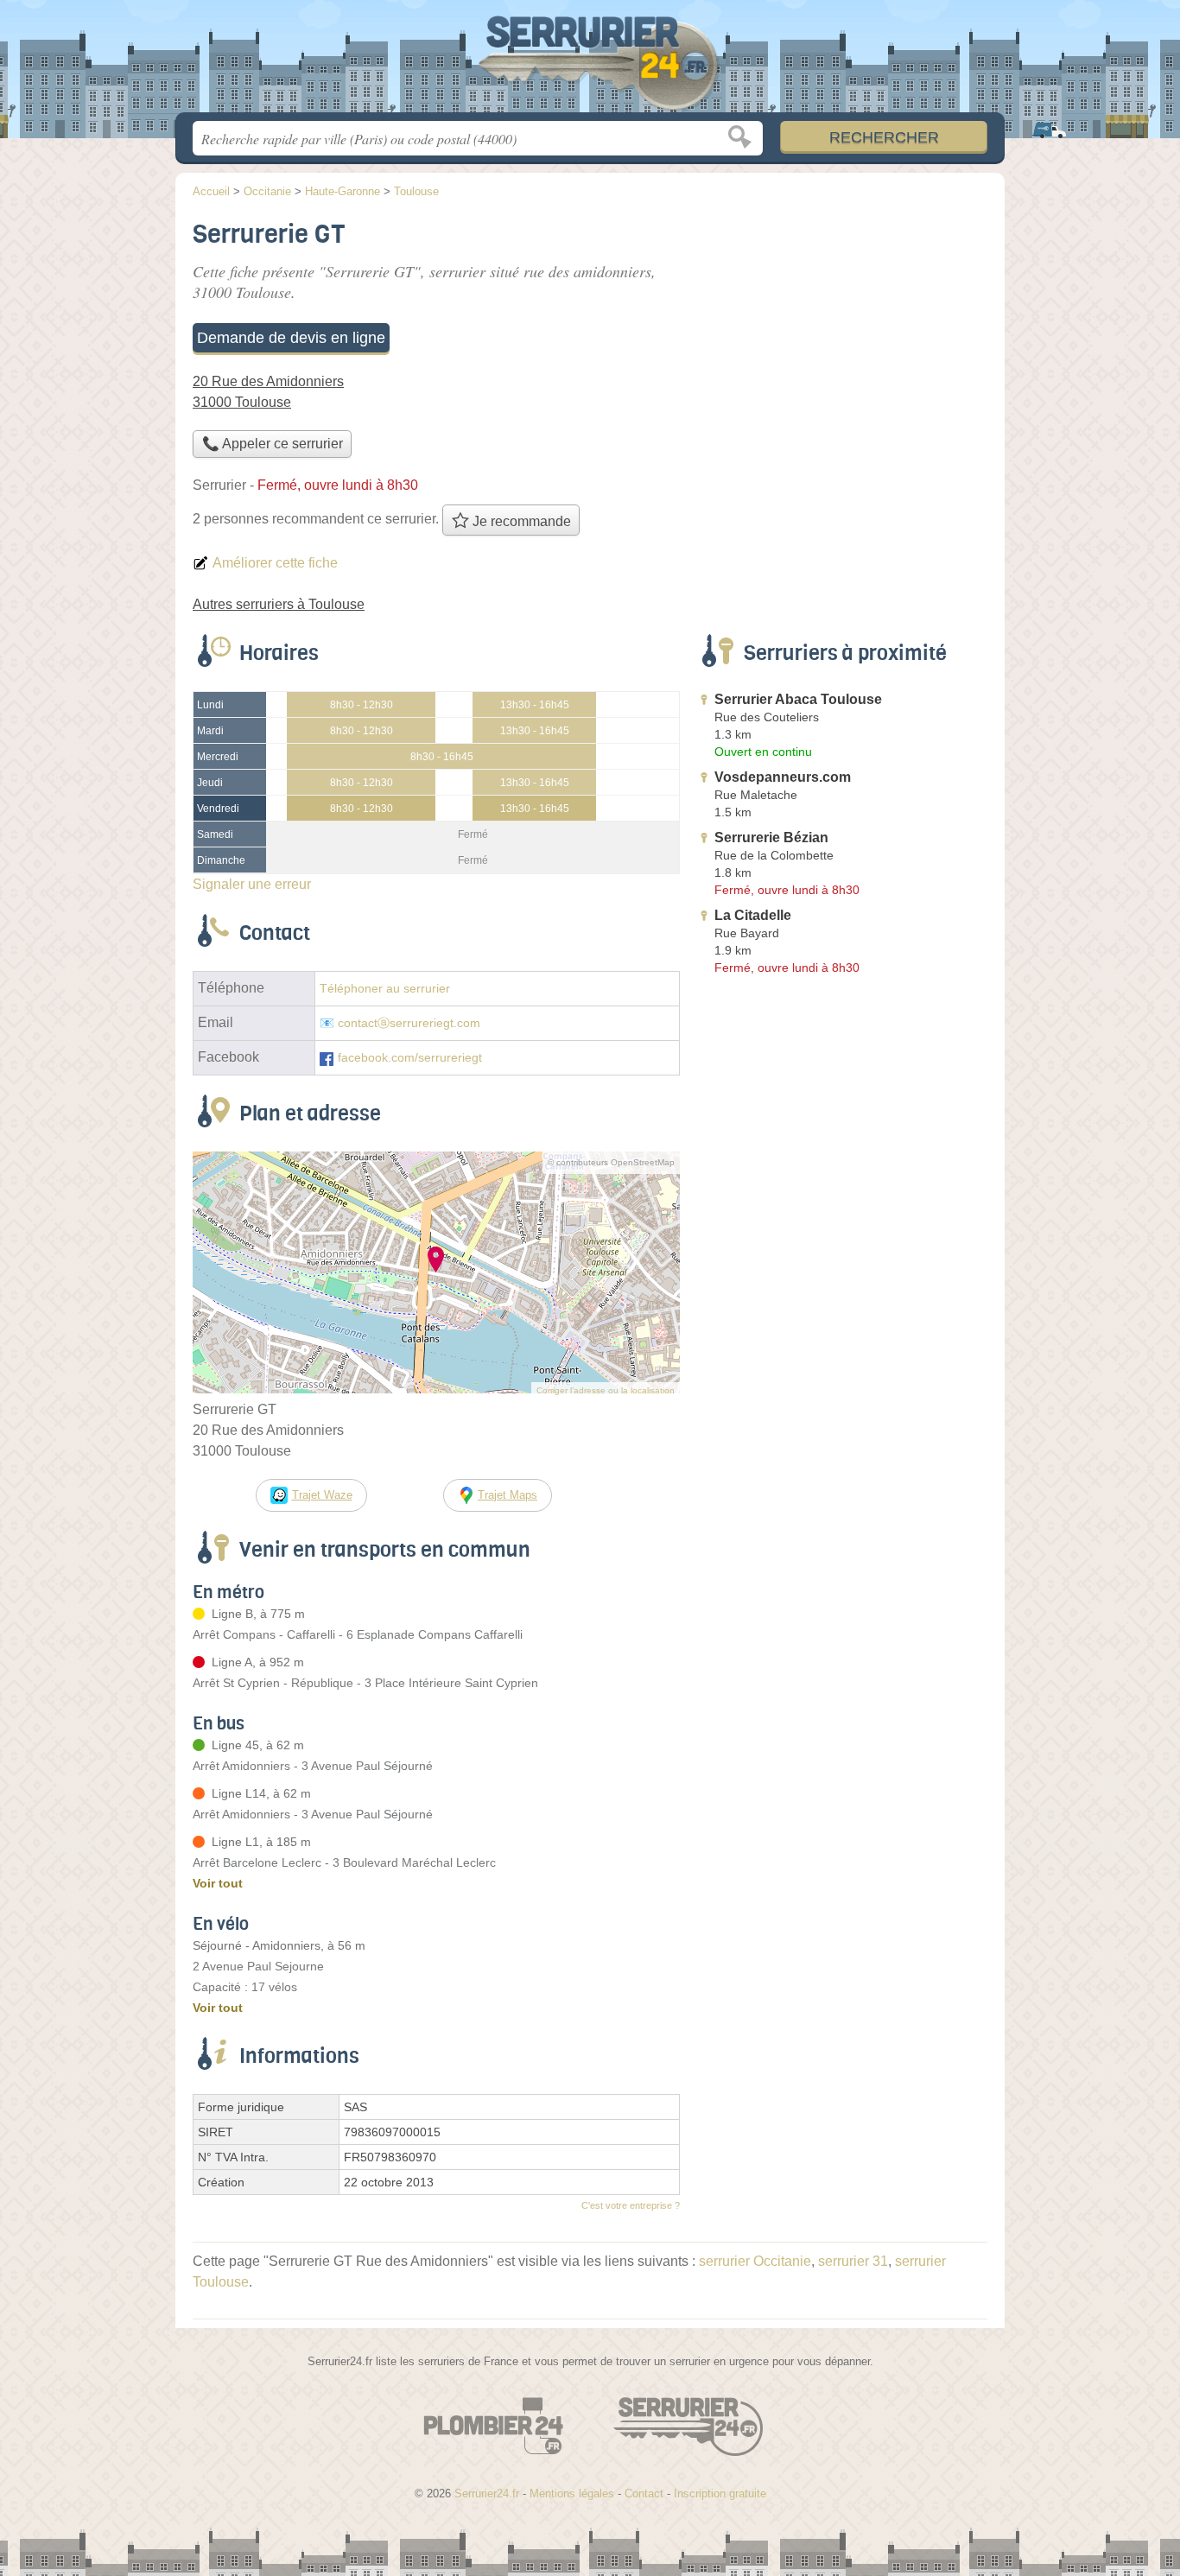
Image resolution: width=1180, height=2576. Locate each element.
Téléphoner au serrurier (385, 989)
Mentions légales (572, 2494)
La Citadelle (753, 915)
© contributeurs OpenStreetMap (611, 1162)
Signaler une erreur (252, 884)
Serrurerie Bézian (771, 838)
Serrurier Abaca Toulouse (798, 699)
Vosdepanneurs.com (783, 777)
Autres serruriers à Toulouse (279, 604)
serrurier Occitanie (755, 2261)
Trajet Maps (508, 1495)
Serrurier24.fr (590, 61)
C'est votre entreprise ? (631, 2205)
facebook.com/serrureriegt (410, 1058)
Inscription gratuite (720, 2494)
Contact (644, 2494)
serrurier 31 (853, 2261)
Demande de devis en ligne (291, 338)
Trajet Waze (322, 1495)
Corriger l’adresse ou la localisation (606, 1390)
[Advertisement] (842, 333)
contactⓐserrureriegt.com (409, 1023)
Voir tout (218, 1883)
